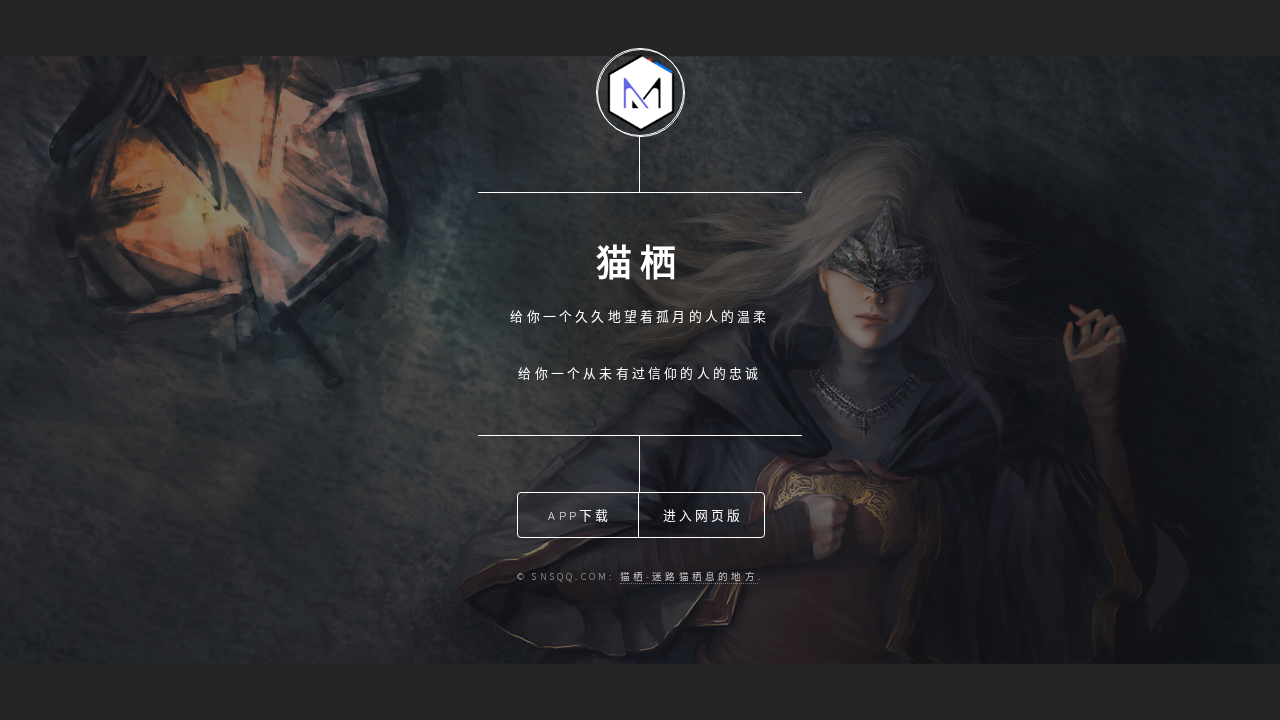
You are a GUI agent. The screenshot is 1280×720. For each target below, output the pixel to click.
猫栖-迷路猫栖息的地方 (689, 577)
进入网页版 (703, 515)
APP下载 (579, 515)
